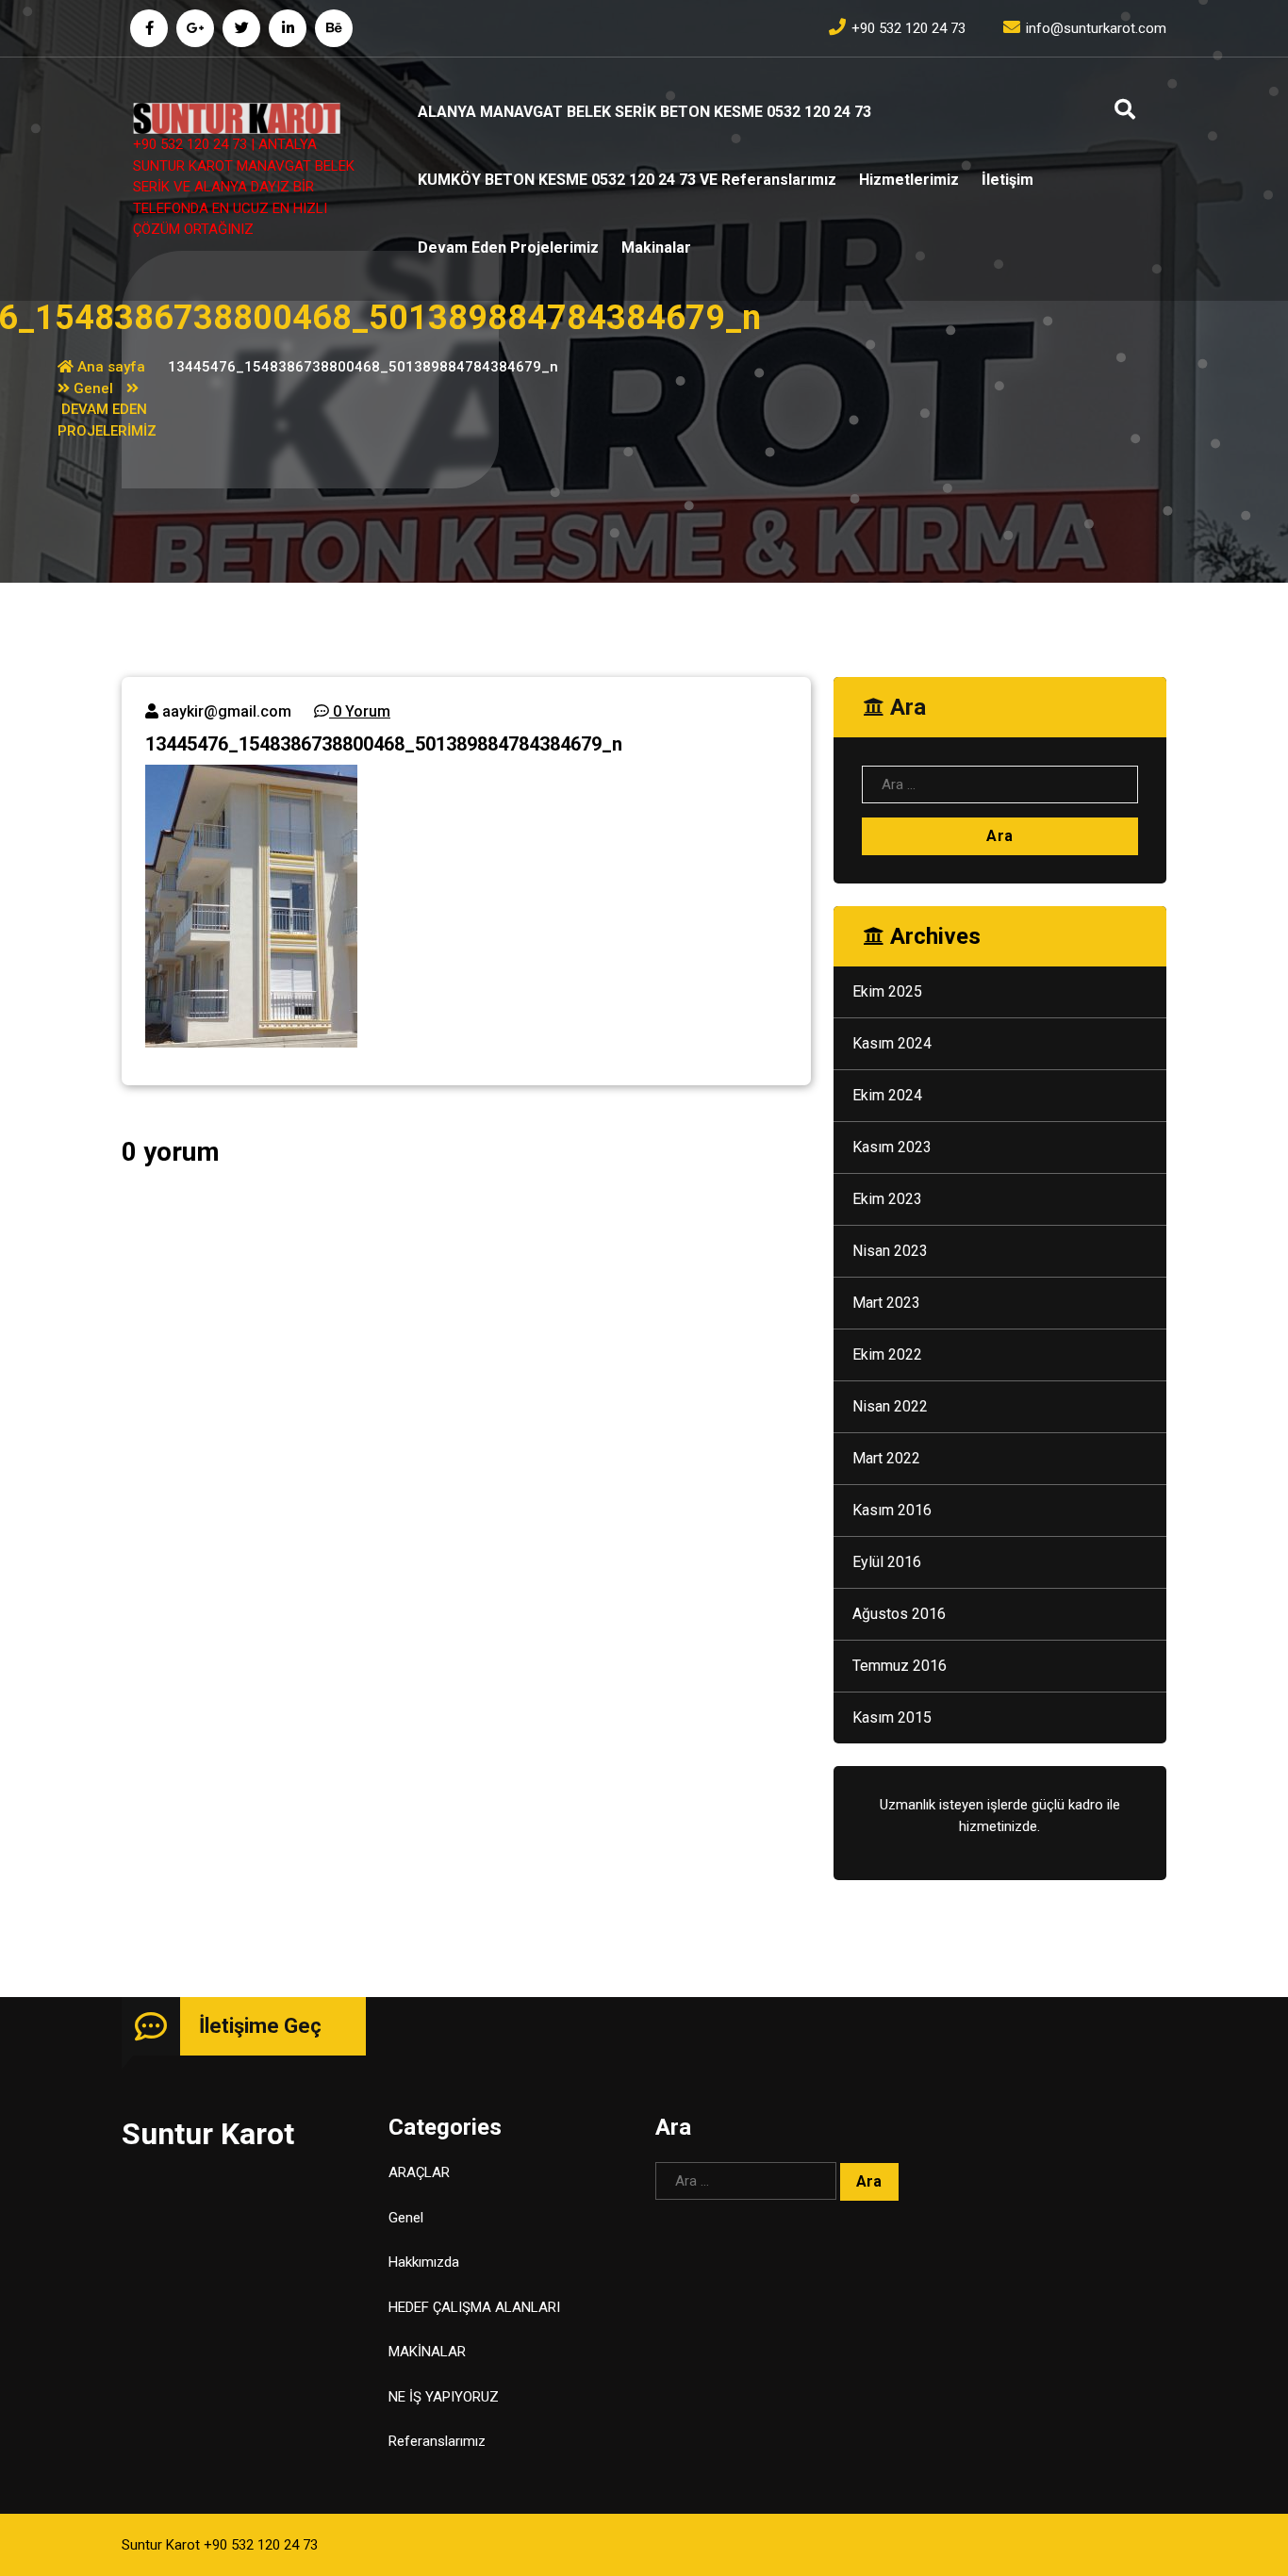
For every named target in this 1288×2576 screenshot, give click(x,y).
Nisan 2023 (890, 1251)
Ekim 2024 (887, 1095)
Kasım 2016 (892, 1510)
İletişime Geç (260, 2026)
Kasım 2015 (892, 1717)
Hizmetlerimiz (909, 180)
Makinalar (656, 248)
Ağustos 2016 (899, 1614)
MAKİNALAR (427, 2352)
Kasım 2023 (892, 1147)
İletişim (1007, 180)
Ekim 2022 (887, 1354)
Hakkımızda (424, 2262)
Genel (93, 388)
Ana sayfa (109, 367)
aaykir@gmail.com (225, 711)
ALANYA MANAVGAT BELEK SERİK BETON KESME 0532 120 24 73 (644, 112)
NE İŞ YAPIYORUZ (444, 2397)
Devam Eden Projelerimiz (508, 248)
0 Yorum (360, 711)
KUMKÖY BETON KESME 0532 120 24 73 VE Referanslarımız (627, 180)
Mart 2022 (886, 1458)
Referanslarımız (437, 2441)
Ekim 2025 (887, 991)
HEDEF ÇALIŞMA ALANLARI (474, 2307)
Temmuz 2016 (900, 1666)
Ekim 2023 (887, 1199)
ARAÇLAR (419, 2172)
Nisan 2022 (890, 1406)
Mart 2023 (886, 1303)
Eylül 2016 (887, 1562)
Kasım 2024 (892, 1043)
